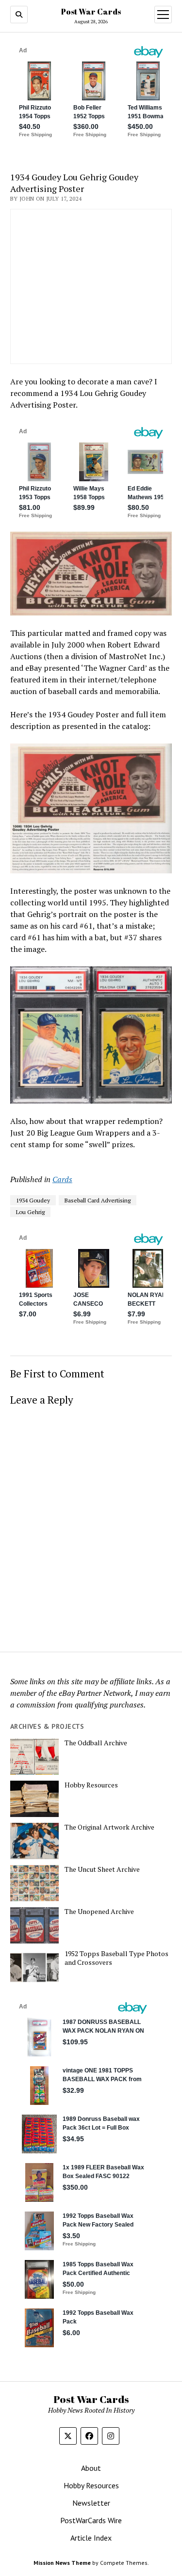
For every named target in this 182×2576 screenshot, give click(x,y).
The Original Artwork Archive (109, 1827)
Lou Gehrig (30, 1212)
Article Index (91, 2538)
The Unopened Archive (99, 1912)
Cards (62, 1179)
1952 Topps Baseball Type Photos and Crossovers (116, 1958)
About (91, 2468)
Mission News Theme (62, 2563)
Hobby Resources (91, 1785)
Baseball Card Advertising (98, 1200)
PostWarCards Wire (91, 2520)
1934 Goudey (33, 1200)
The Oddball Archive (96, 1743)
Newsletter (91, 2503)
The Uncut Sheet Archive (102, 1869)
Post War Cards (91, 12)
